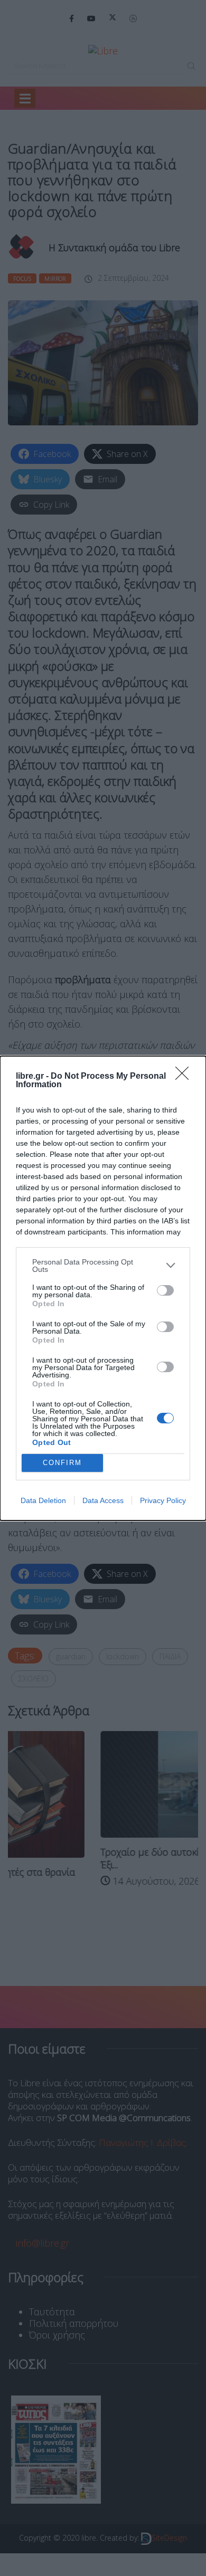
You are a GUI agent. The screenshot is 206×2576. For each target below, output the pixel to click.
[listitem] (103, 1266)
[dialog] (103, 1288)
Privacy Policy (163, 1500)
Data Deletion (43, 1500)
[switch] (165, 1290)
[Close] (185, 1077)
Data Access (103, 1500)
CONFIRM (62, 1463)
